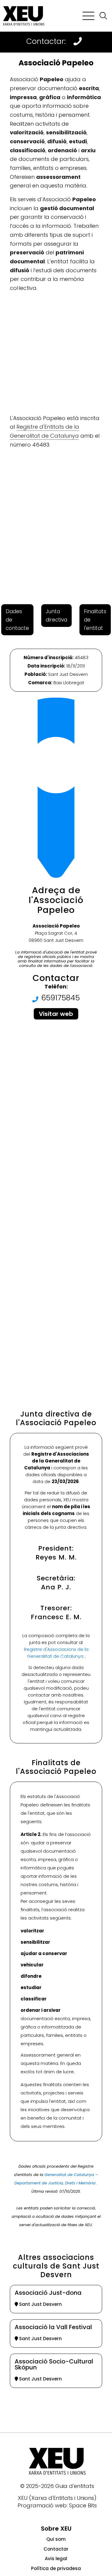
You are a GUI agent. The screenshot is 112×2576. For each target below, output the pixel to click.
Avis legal (56, 2559)
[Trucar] (78, 41)
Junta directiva (56, 616)
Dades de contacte (17, 620)
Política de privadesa (56, 2568)
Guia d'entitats (75, 2486)
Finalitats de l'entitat (95, 620)
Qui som (56, 2539)
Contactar (56, 2549)
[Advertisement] (56, 353)
